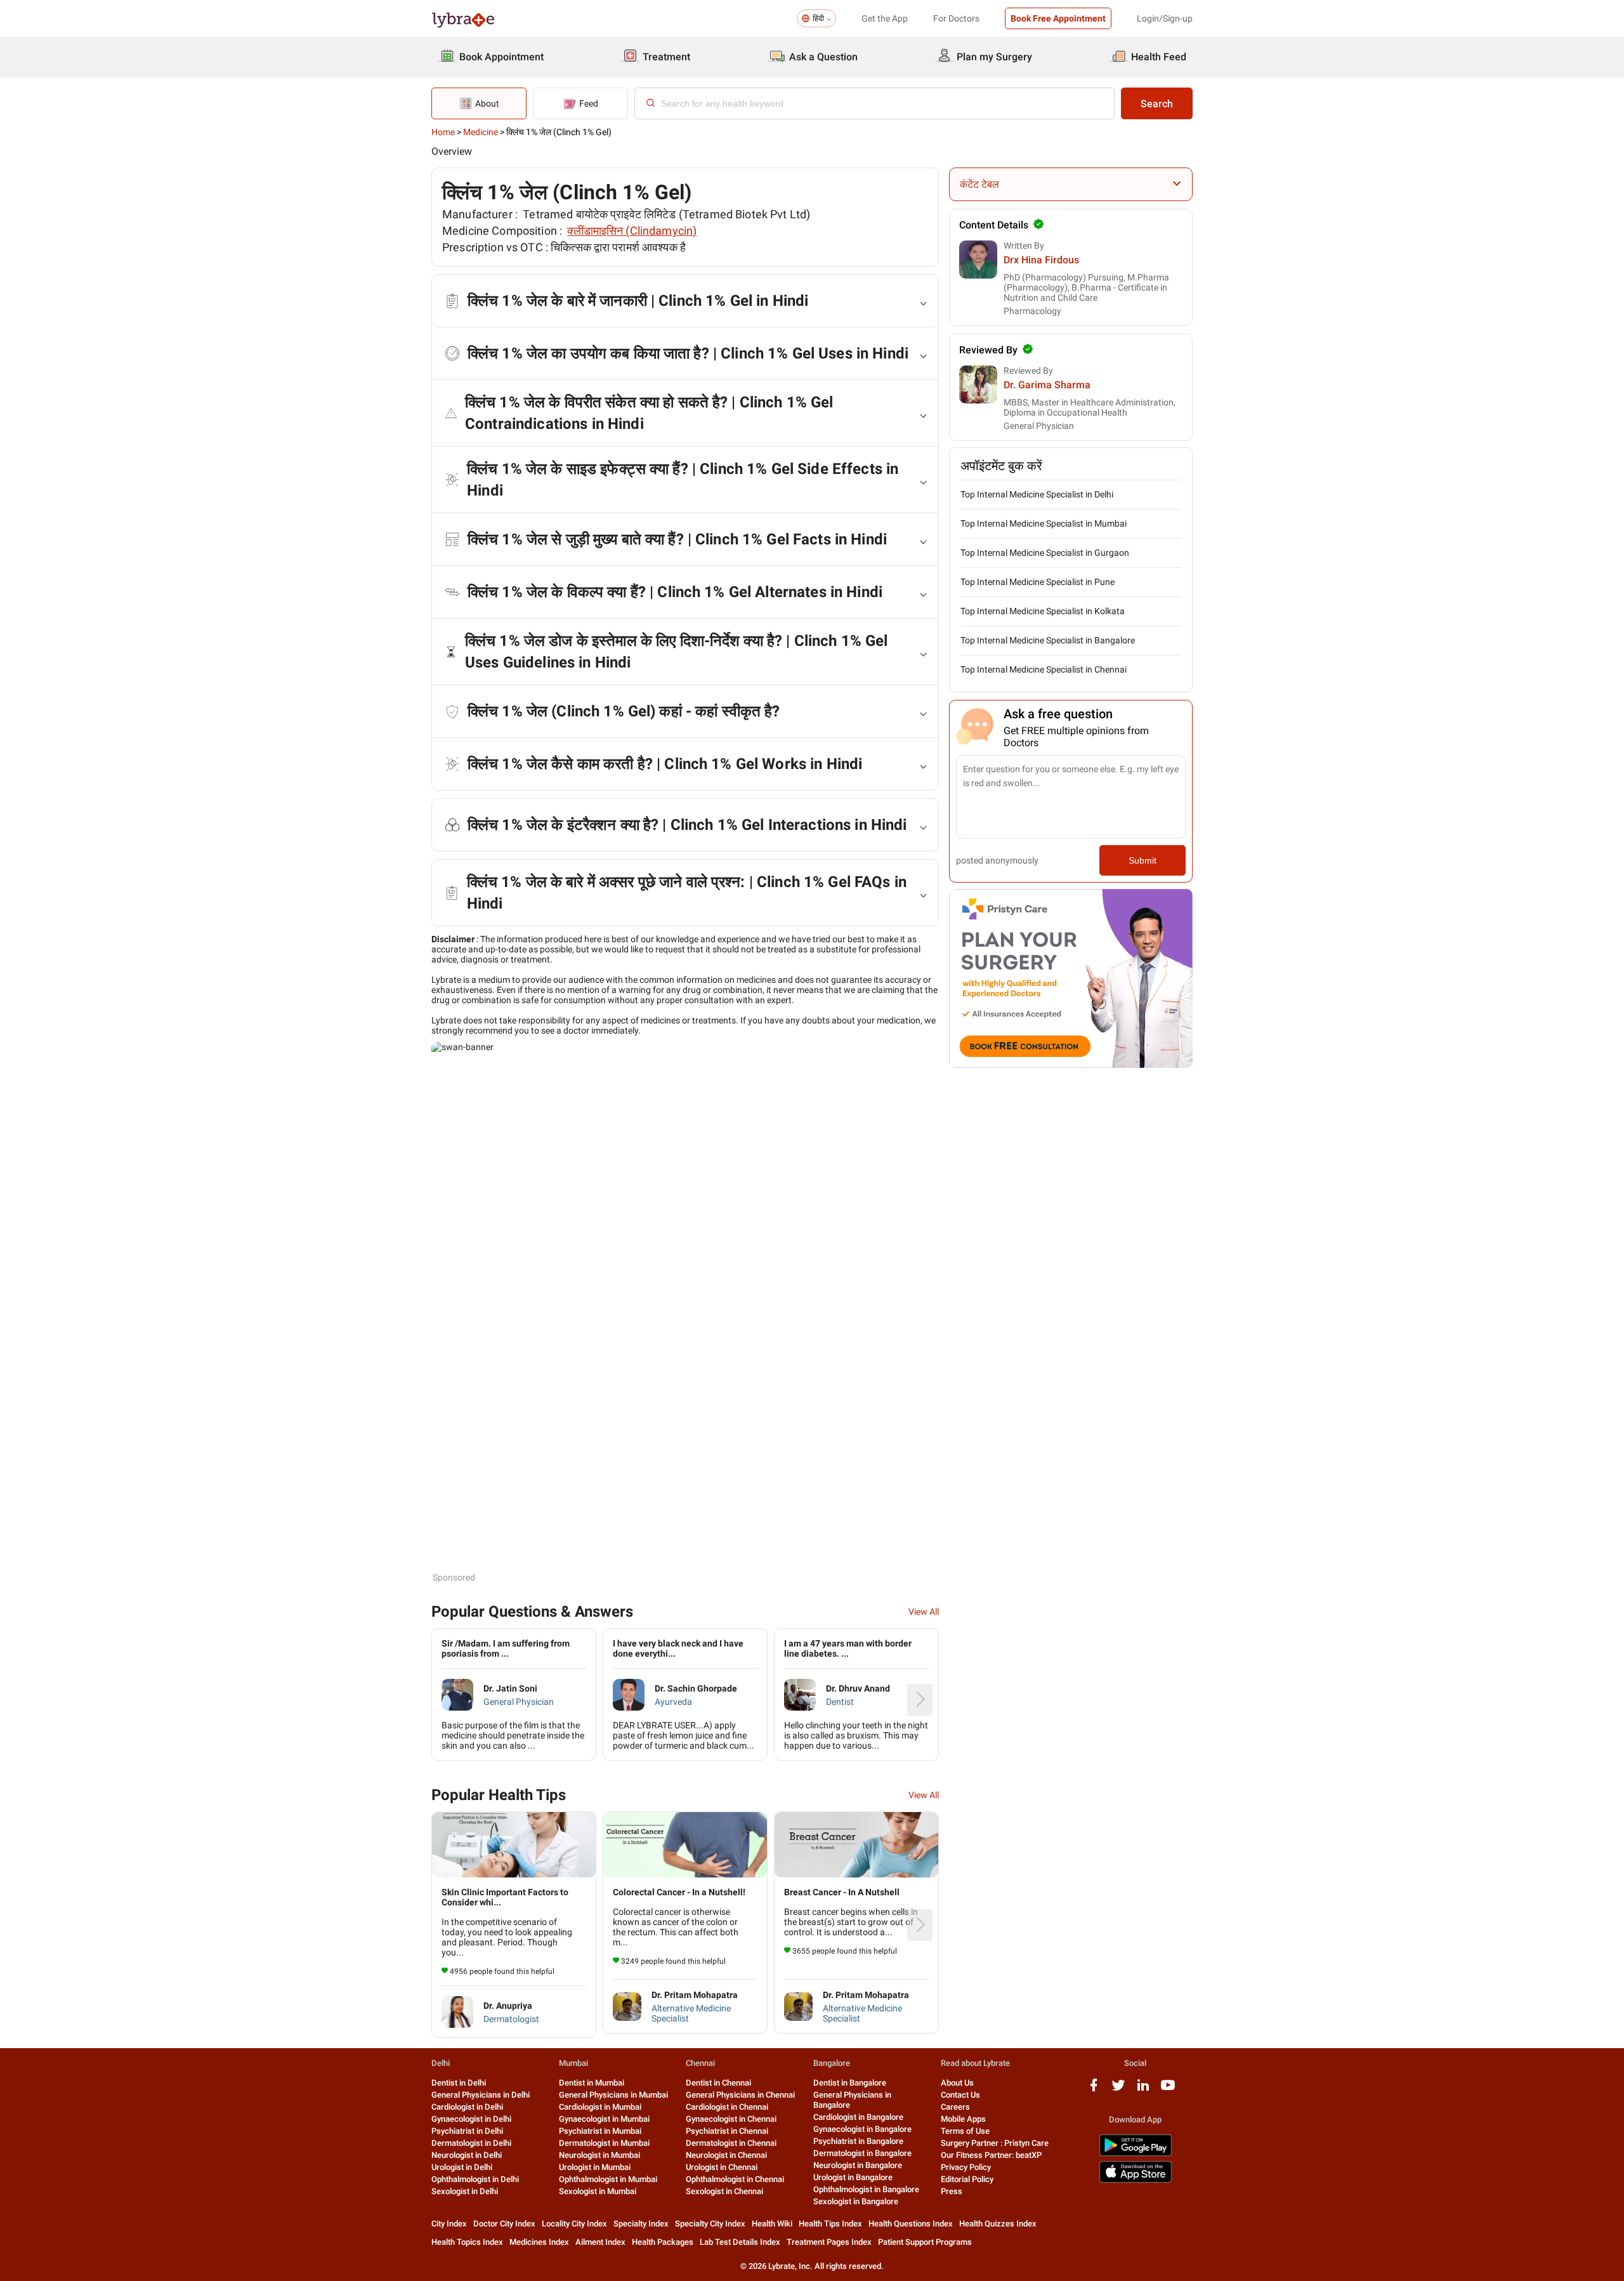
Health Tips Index (830, 2224)
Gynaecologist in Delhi (471, 2119)
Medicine (481, 132)
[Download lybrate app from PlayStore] (1136, 2154)
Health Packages (663, 2242)
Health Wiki (772, 2224)
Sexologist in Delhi (465, 2191)
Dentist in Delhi (459, 2083)
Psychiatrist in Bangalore (858, 2141)
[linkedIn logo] (1143, 2090)
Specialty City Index (710, 2224)
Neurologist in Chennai (726, 2155)
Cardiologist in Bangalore (858, 2117)
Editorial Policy (967, 2179)
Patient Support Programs (925, 2242)
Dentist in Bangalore (850, 2083)
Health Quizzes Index (998, 2224)
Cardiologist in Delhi (467, 2107)
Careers (955, 2107)
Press (952, 2191)
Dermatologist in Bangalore (862, 2153)
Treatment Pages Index (829, 2242)
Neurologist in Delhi (467, 2155)
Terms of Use (965, 2131)
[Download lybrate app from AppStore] (1136, 2180)
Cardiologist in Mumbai (600, 2107)
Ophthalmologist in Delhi (475, 2179)
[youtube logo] (1168, 2090)
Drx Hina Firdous (1041, 260)
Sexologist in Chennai (724, 2191)
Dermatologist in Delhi (471, 2143)
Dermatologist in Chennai (731, 2143)
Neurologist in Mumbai (599, 2155)
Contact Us (960, 2095)
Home (443, 132)
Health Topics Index (467, 2242)
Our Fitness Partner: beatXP (991, 2155)
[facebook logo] (1094, 2090)
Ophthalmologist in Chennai (735, 2179)
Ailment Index (600, 2242)
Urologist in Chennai (722, 2167)
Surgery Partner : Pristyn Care (995, 2143)
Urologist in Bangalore (853, 2177)
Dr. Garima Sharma (1047, 385)
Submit (1143, 860)
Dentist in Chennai (718, 2083)
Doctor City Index (504, 2224)
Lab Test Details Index (740, 2242)
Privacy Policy (966, 2167)
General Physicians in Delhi (481, 2095)
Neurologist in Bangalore (858, 2165)
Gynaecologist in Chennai (731, 2119)
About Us (957, 2083)
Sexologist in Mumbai (598, 2191)
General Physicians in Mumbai (613, 2095)
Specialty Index (641, 2224)
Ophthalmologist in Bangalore (866, 2189)
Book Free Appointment (1058, 18)
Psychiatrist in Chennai (727, 2131)
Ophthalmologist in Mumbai (608, 2179)
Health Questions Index (911, 2224)
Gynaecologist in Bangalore (862, 2129)
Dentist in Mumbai (592, 2083)
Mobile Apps (963, 2119)
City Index (449, 2224)
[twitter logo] (1118, 2090)
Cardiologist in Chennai (727, 2107)
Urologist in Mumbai (595, 2167)
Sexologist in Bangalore (856, 2201)
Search (1157, 104)
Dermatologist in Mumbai (604, 2143)
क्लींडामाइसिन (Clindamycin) (632, 231)
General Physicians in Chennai (740, 2095)
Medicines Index (539, 2242)
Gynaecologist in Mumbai (604, 2119)
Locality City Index (574, 2224)
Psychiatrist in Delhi (467, 2131)
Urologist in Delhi (462, 2167)
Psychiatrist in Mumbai (600, 2131)
